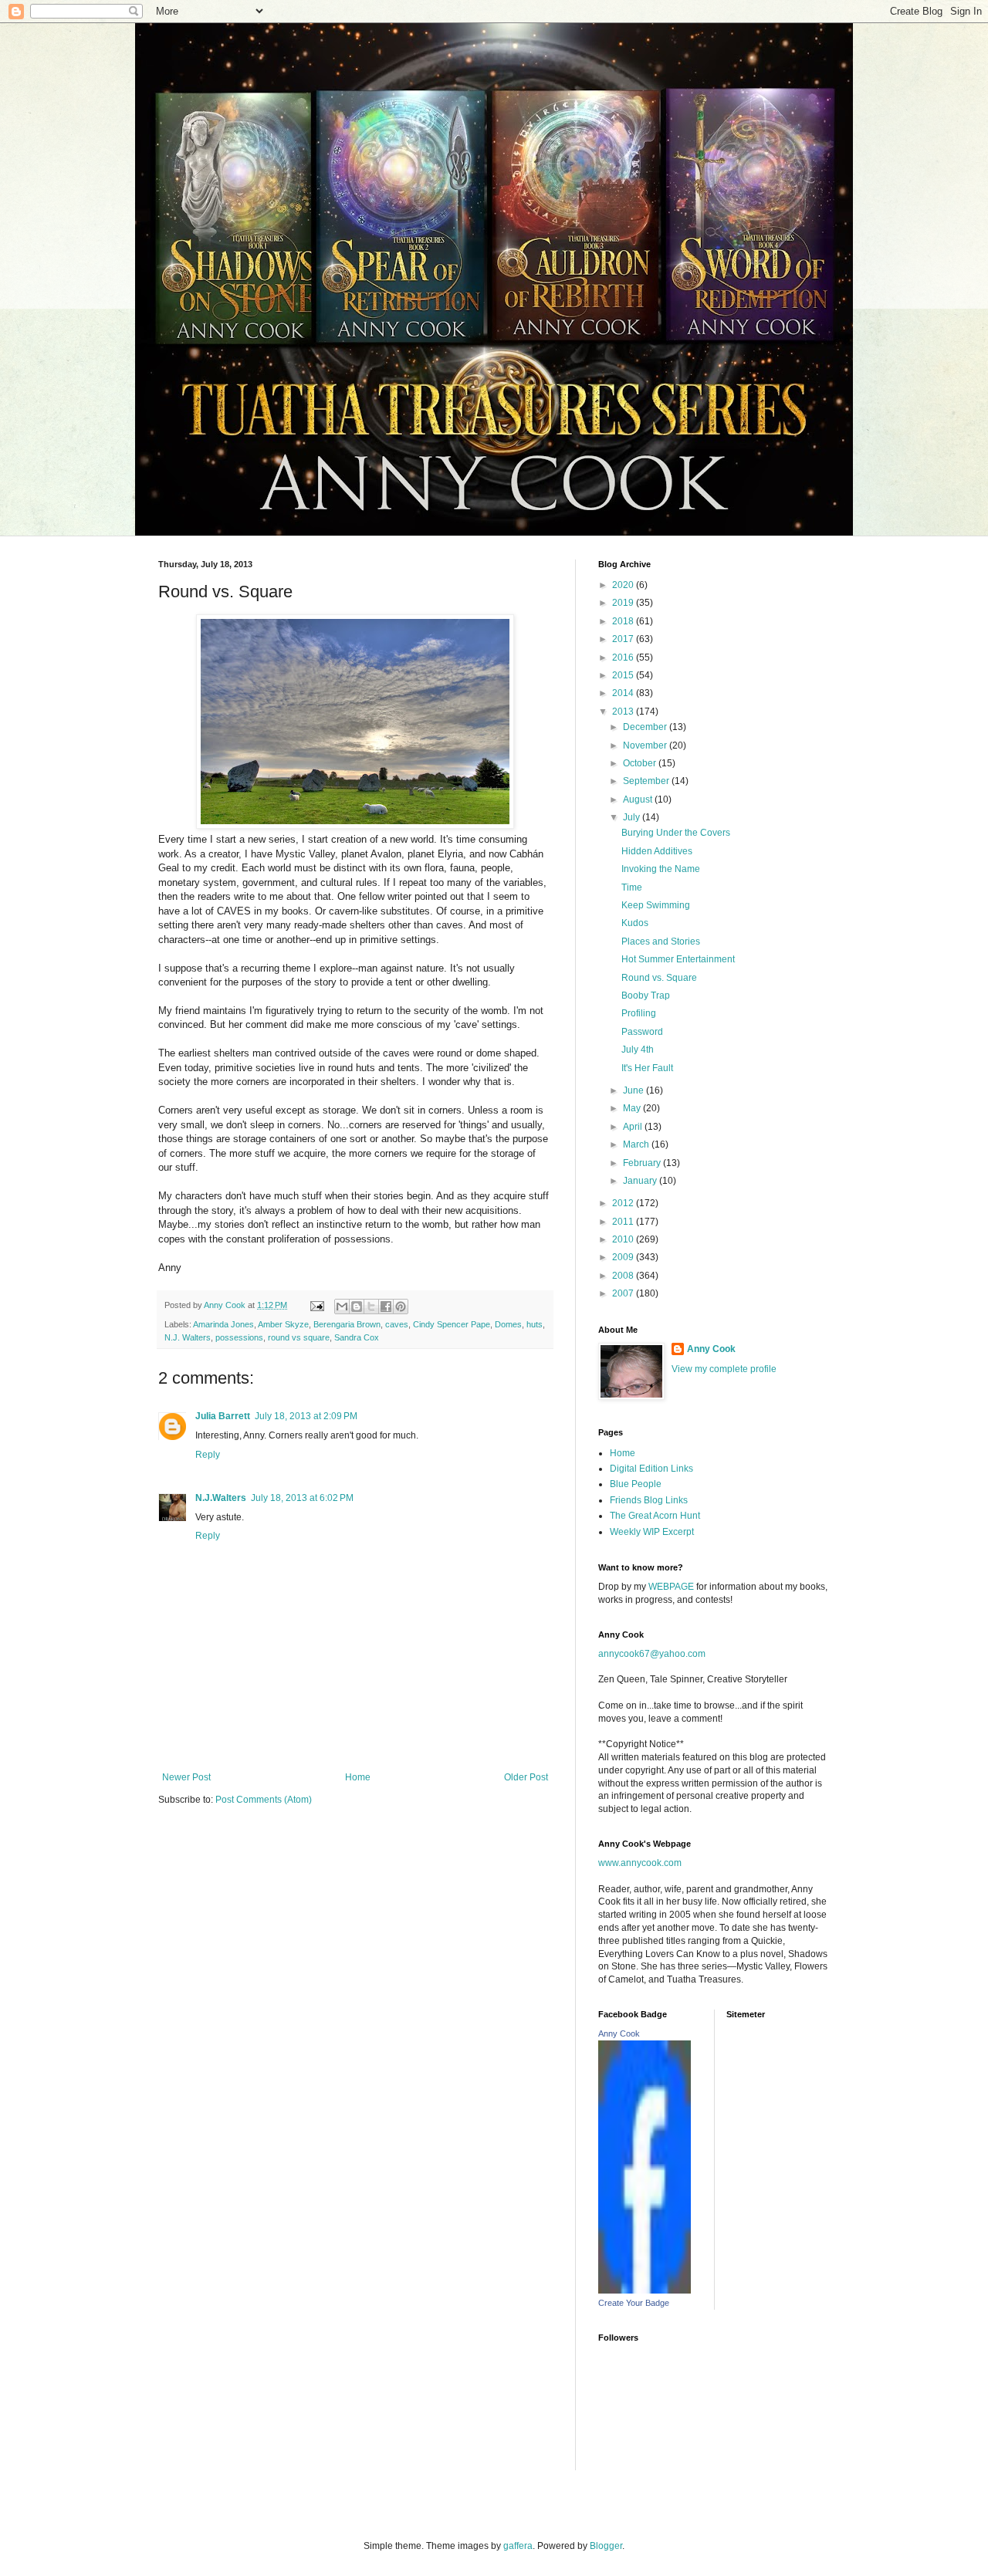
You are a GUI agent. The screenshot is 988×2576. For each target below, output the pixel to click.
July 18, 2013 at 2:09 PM (306, 1416)
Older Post (526, 1777)
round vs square (299, 1337)
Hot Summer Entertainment (678, 959)
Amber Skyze (283, 1324)
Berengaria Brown (347, 1324)
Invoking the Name (661, 869)
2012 (624, 1203)
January (641, 1181)
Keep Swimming (656, 905)
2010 (624, 1239)
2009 (624, 1257)
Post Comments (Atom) (264, 1800)
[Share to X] (371, 1307)
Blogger (606, 2546)
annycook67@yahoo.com (652, 1654)
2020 (624, 585)
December (646, 727)
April (634, 1127)
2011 (624, 1222)
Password (642, 1032)
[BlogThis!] (357, 1307)
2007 (624, 1293)
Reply (208, 1455)
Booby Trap (646, 996)
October (641, 763)
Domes (508, 1324)
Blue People (636, 1484)
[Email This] (342, 1307)
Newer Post (186, 1777)
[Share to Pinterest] (401, 1307)
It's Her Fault (647, 1068)
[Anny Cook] (645, 2290)
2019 (624, 603)
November (646, 745)
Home (358, 1777)
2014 (624, 693)
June (634, 1090)
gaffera (518, 2546)
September (647, 781)
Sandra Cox (357, 1337)
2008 (624, 1276)
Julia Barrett (223, 1416)
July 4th (638, 1050)
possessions (239, 1337)
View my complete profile (724, 1369)
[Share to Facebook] (386, 1307)
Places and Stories (661, 941)
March (637, 1144)
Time (632, 887)
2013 (624, 712)
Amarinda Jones (223, 1324)
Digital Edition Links (651, 1469)
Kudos (635, 923)
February (643, 1163)
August (639, 800)
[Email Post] (316, 1305)
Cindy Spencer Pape (452, 1324)
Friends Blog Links (649, 1500)
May (633, 1108)
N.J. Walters (188, 1337)
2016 (624, 658)
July (633, 817)
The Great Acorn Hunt (655, 1516)
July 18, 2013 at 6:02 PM (302, 1498)
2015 (624, 675)
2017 (624, 639)
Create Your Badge (634, 2303)
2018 (624, 621)
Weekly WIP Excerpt (652, 1532)
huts (535, 1324)
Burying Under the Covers (676, 833)
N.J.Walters (221, 1498)
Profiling (639, 1013)
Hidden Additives (657, 851)
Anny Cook (711, 1349)
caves (397, 1324)
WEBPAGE (671, 1587)
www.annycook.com (640, 1863)
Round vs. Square (659, 978)
